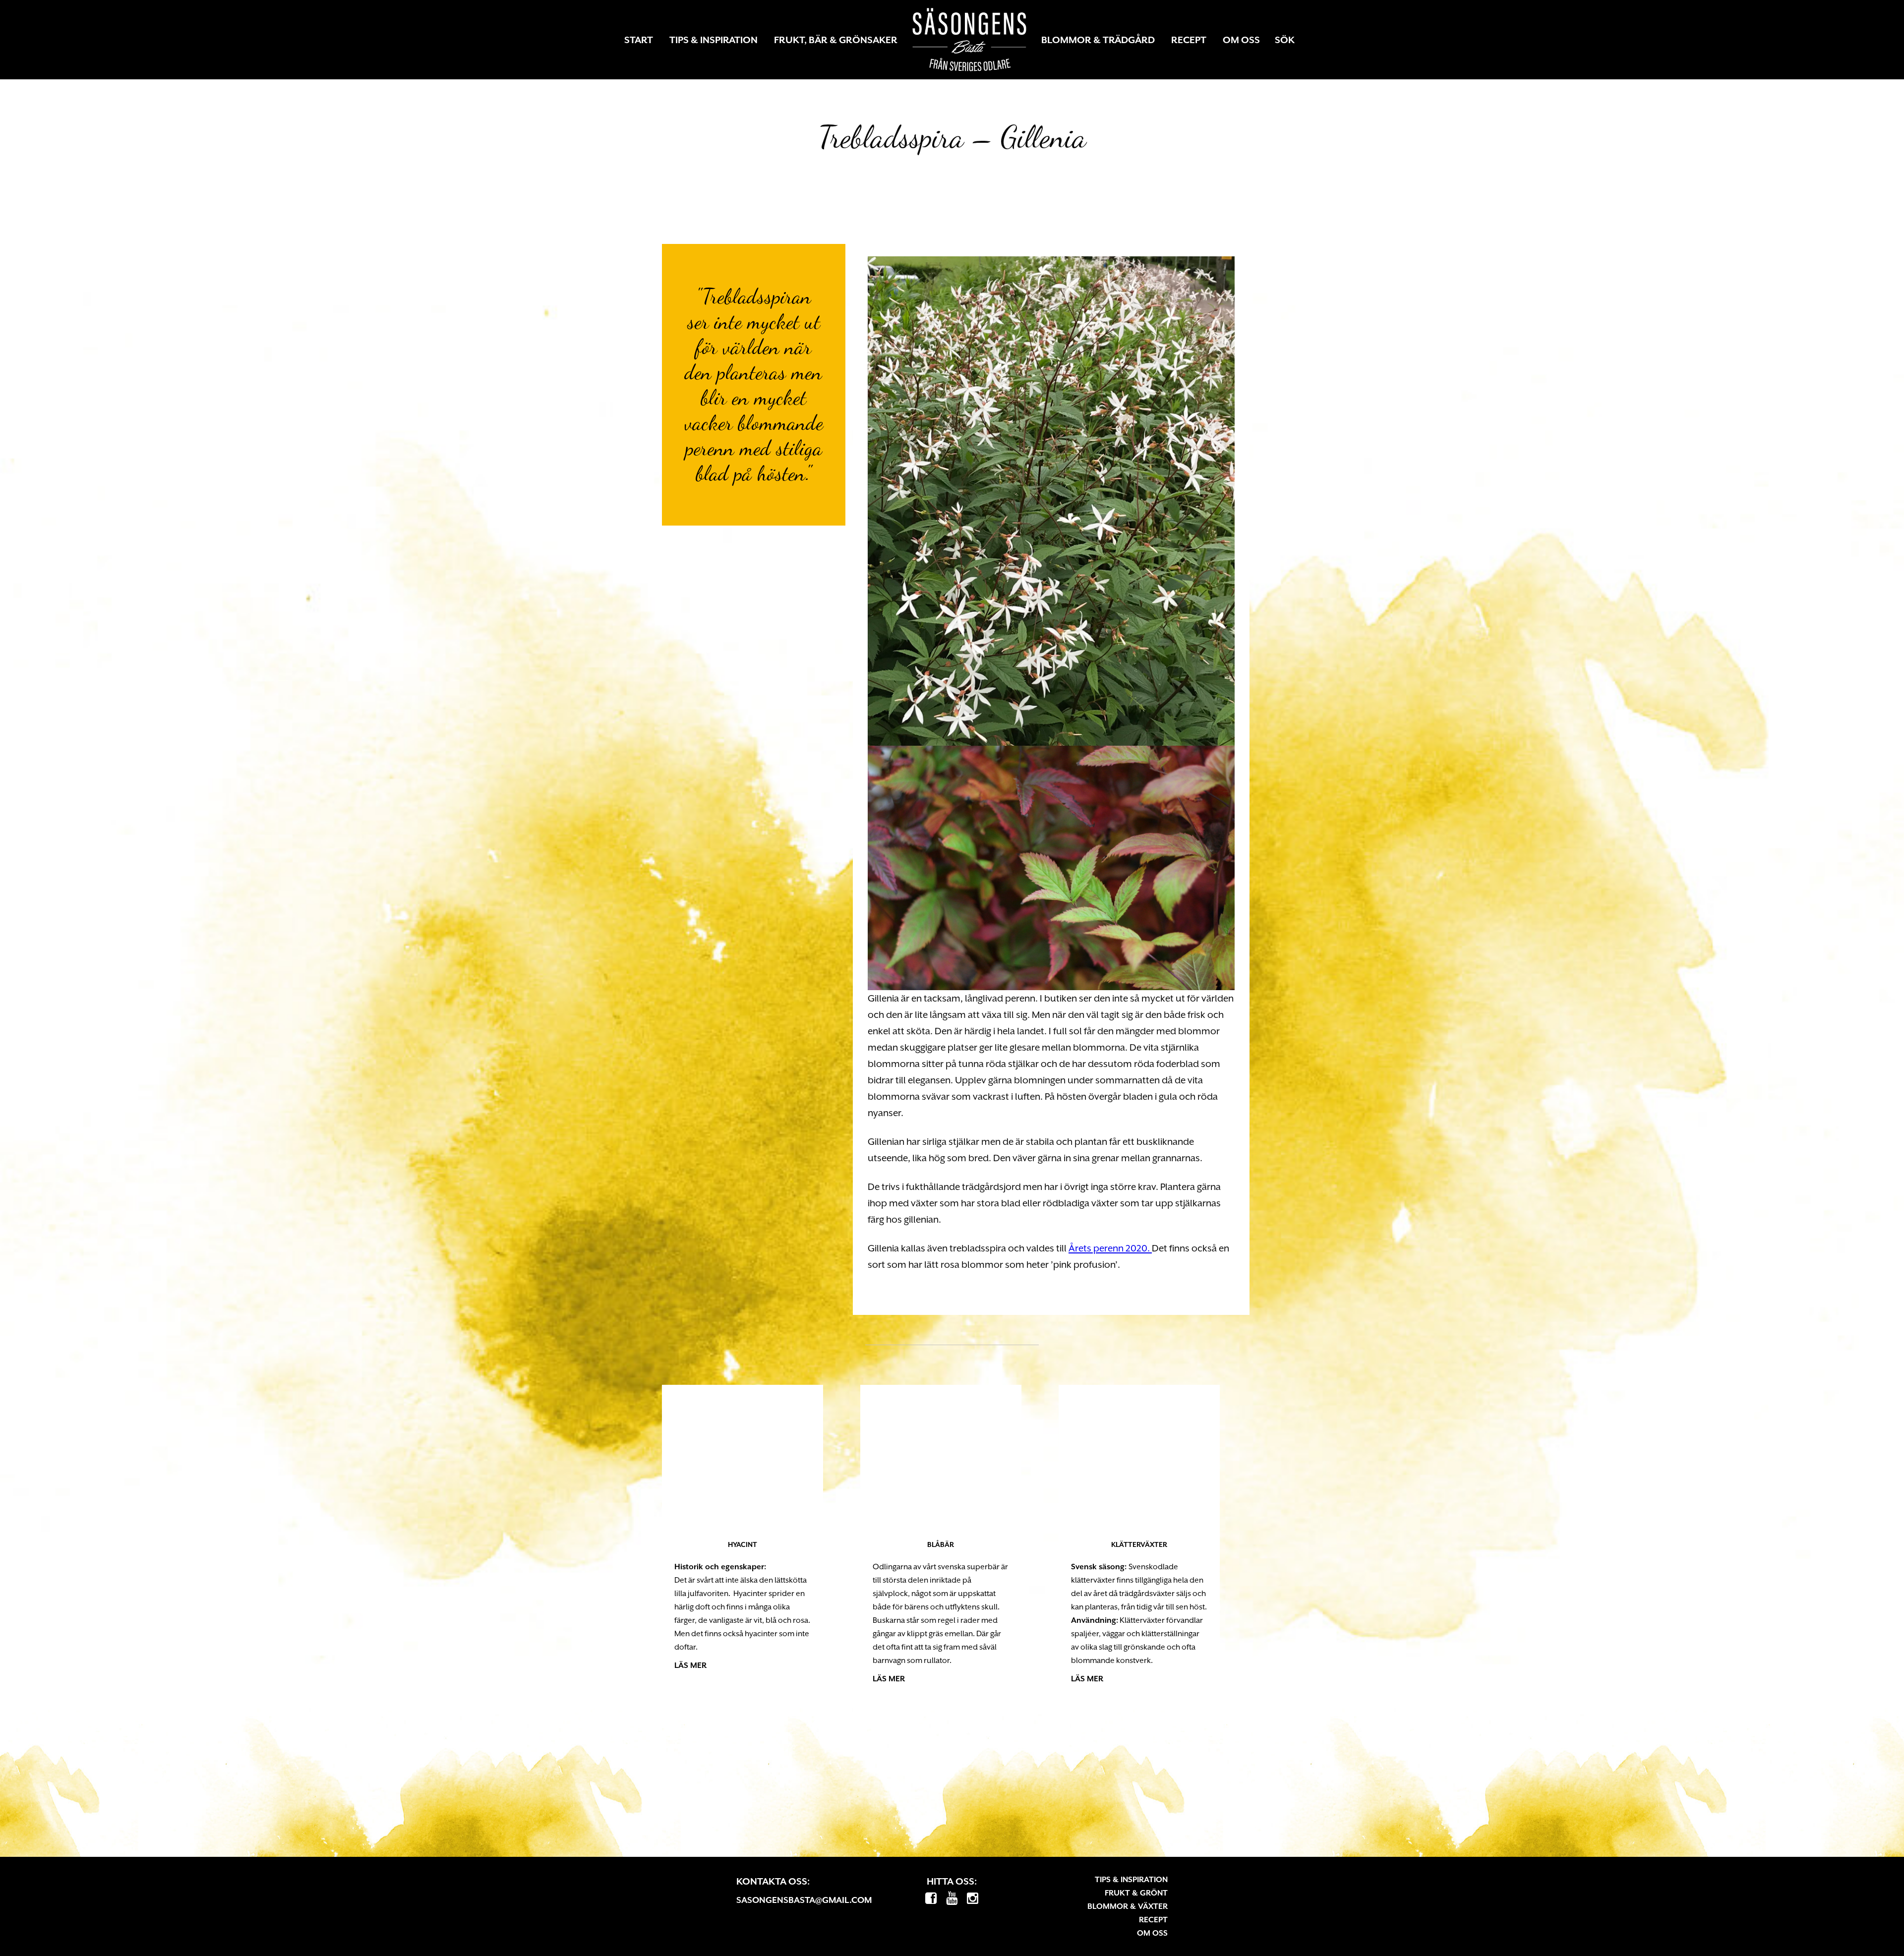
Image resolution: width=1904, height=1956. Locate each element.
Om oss (1241, 40)
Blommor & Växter (1128, 1906)
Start (639, 40)
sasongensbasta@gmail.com (804, 1899)
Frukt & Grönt (1136, 1893)
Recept (1189, 40)
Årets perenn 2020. (1110, 1248)
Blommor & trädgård (1098, 40)
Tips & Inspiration (714, 40)
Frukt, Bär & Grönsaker (836, 40)
